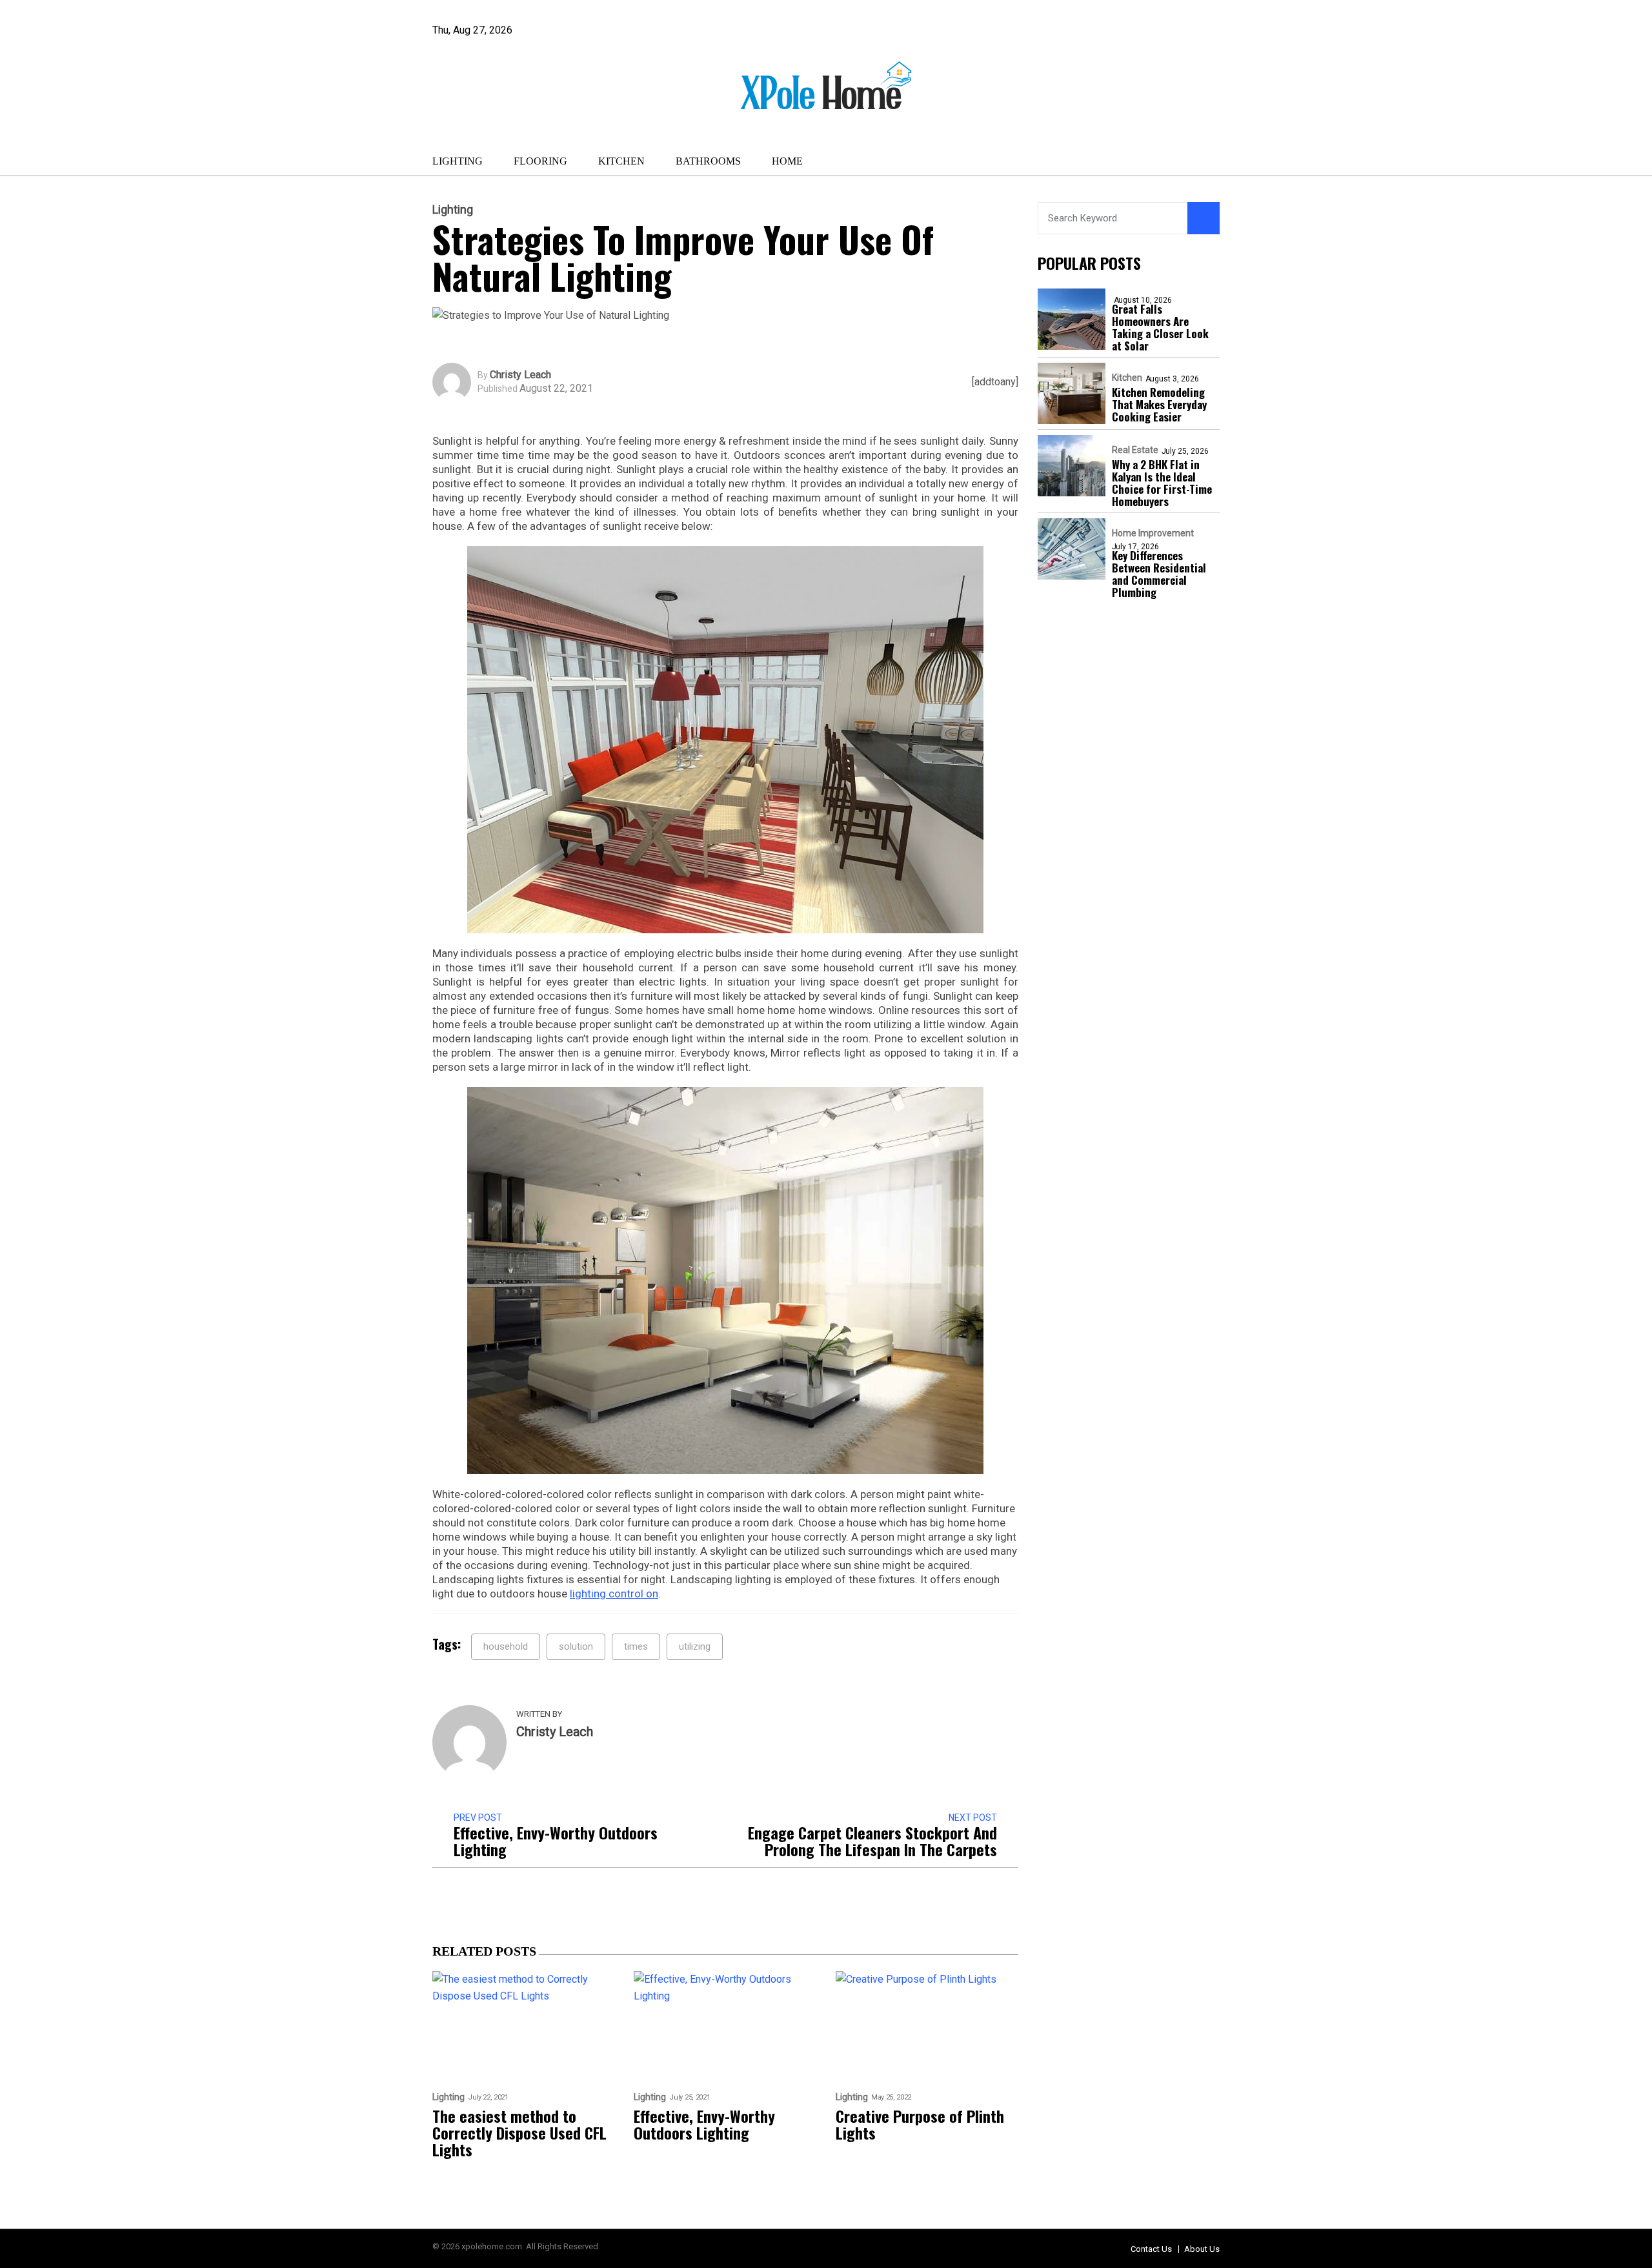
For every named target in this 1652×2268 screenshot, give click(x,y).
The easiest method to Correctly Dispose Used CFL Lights (519, 2132)
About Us (1202, 2249)
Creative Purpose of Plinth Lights (920, 2124)
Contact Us (1151, 2249)
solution (576, 1646)
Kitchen (621, 161)
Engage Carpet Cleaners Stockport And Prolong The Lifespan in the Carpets (872, 1841)
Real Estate (1135, 450)
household (506, 1646)
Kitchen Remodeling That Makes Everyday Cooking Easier (1159, 404)
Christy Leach (520, 375)
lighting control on (614, 1594)
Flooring (540, 161)
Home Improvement (1153, 533)
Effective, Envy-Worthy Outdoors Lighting (556, 1841)
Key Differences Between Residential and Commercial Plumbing (1159, 574)
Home (787, 161)
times (636, 1646)
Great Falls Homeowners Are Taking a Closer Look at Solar (1160, 327)
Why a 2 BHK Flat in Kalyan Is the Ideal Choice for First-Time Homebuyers (1162, 483)
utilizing (695, 1646)
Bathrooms (708, 161)
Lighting (458, 161)
